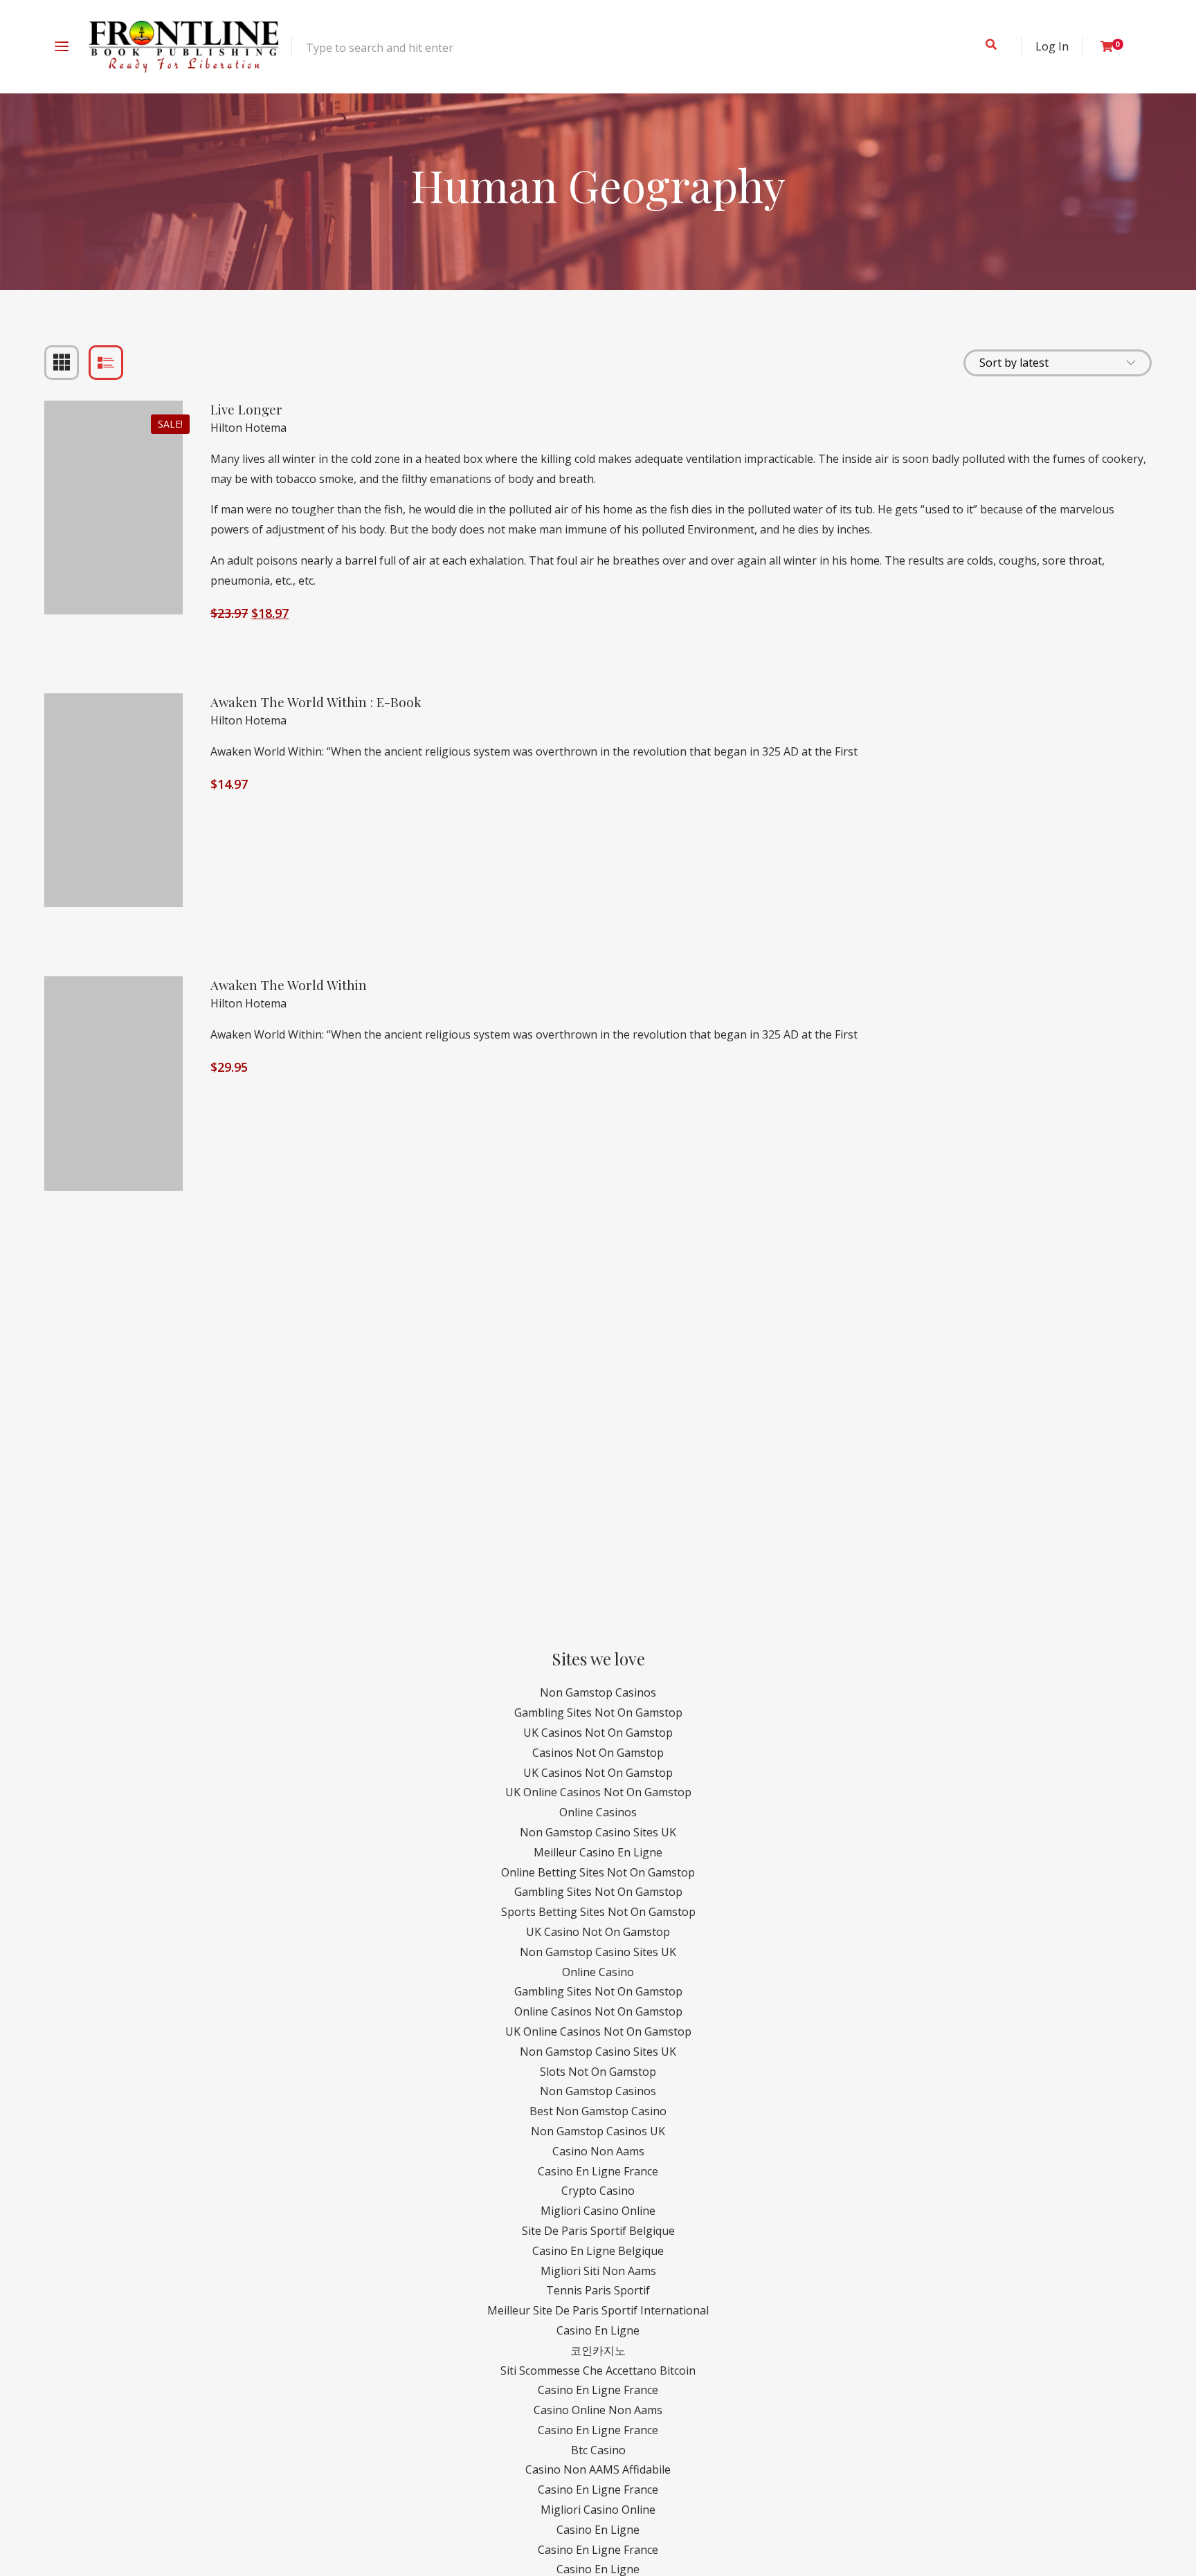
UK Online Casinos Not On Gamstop (598, 1792)
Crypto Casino (598, 2191)
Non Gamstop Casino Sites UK (598, 1832)
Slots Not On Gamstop (598, 2072)
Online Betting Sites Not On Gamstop (598, 1872)
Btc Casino (598, 2450)
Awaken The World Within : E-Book (316, 702)
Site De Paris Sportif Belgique (598, 2231)
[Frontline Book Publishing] (184, 47)
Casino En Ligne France (598, 2171)
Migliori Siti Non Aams (598, 2271)
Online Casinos (598, 1812)
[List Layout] (106, 363)
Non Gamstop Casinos (598, 1692)
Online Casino (598, 1972)
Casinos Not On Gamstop (598, 1753)
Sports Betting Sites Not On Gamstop (598, 1912)
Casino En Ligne (598, 2330)
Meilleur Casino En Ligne (598, 1852)
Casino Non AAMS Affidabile (598, 2469)
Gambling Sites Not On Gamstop (598, 1712)
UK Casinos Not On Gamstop (598, 1733)
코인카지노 (598, 2350)
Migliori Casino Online (598, 2211)
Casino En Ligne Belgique (598, 2251)
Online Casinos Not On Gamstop (598, 2011)
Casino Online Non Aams (598, 2410)
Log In (1052, 46)
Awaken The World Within (289, 985)
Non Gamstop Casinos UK (598, 2131)
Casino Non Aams (598, 2151)
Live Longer (246, 409)
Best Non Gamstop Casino (598, 2111)
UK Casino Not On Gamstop (598, 1932)
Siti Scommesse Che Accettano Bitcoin (598, 2371)
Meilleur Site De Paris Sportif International (598, 2310)
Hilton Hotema (248, 428)
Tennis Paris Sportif (598, 2290)
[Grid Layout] (62, 363)
